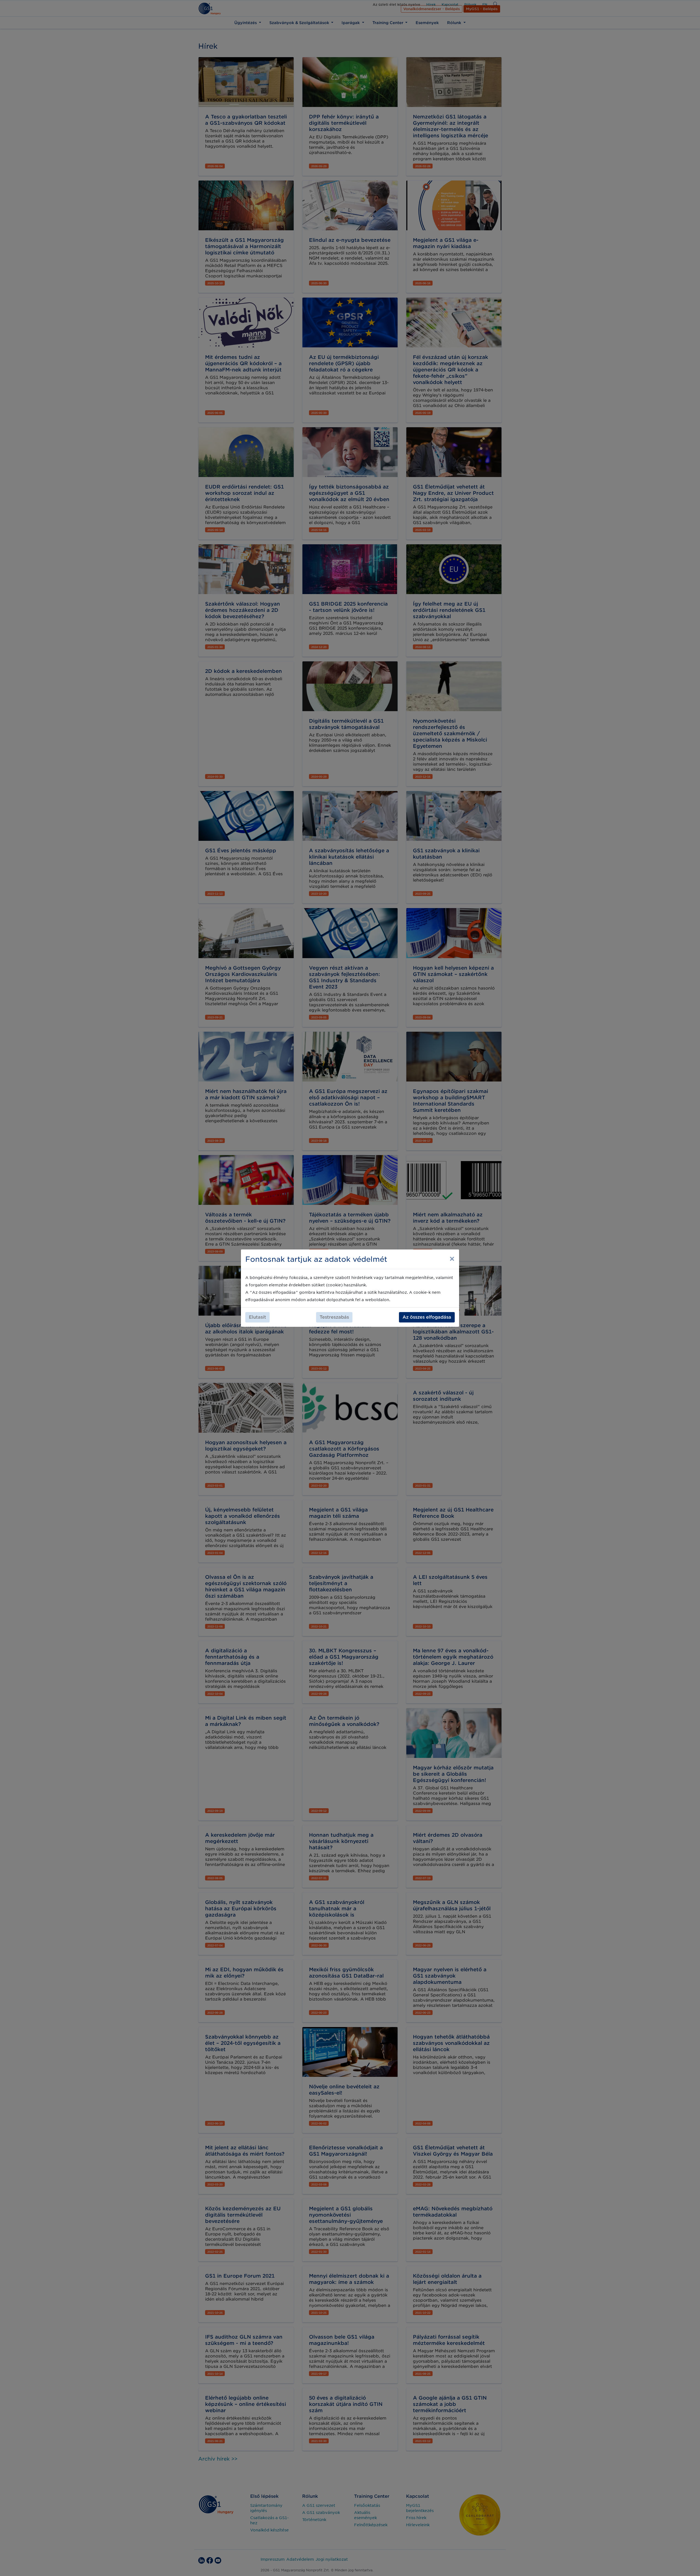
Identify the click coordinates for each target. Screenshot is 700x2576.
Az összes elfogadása (427, 1317)
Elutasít (257, 1317)
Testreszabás (334, 1317)
